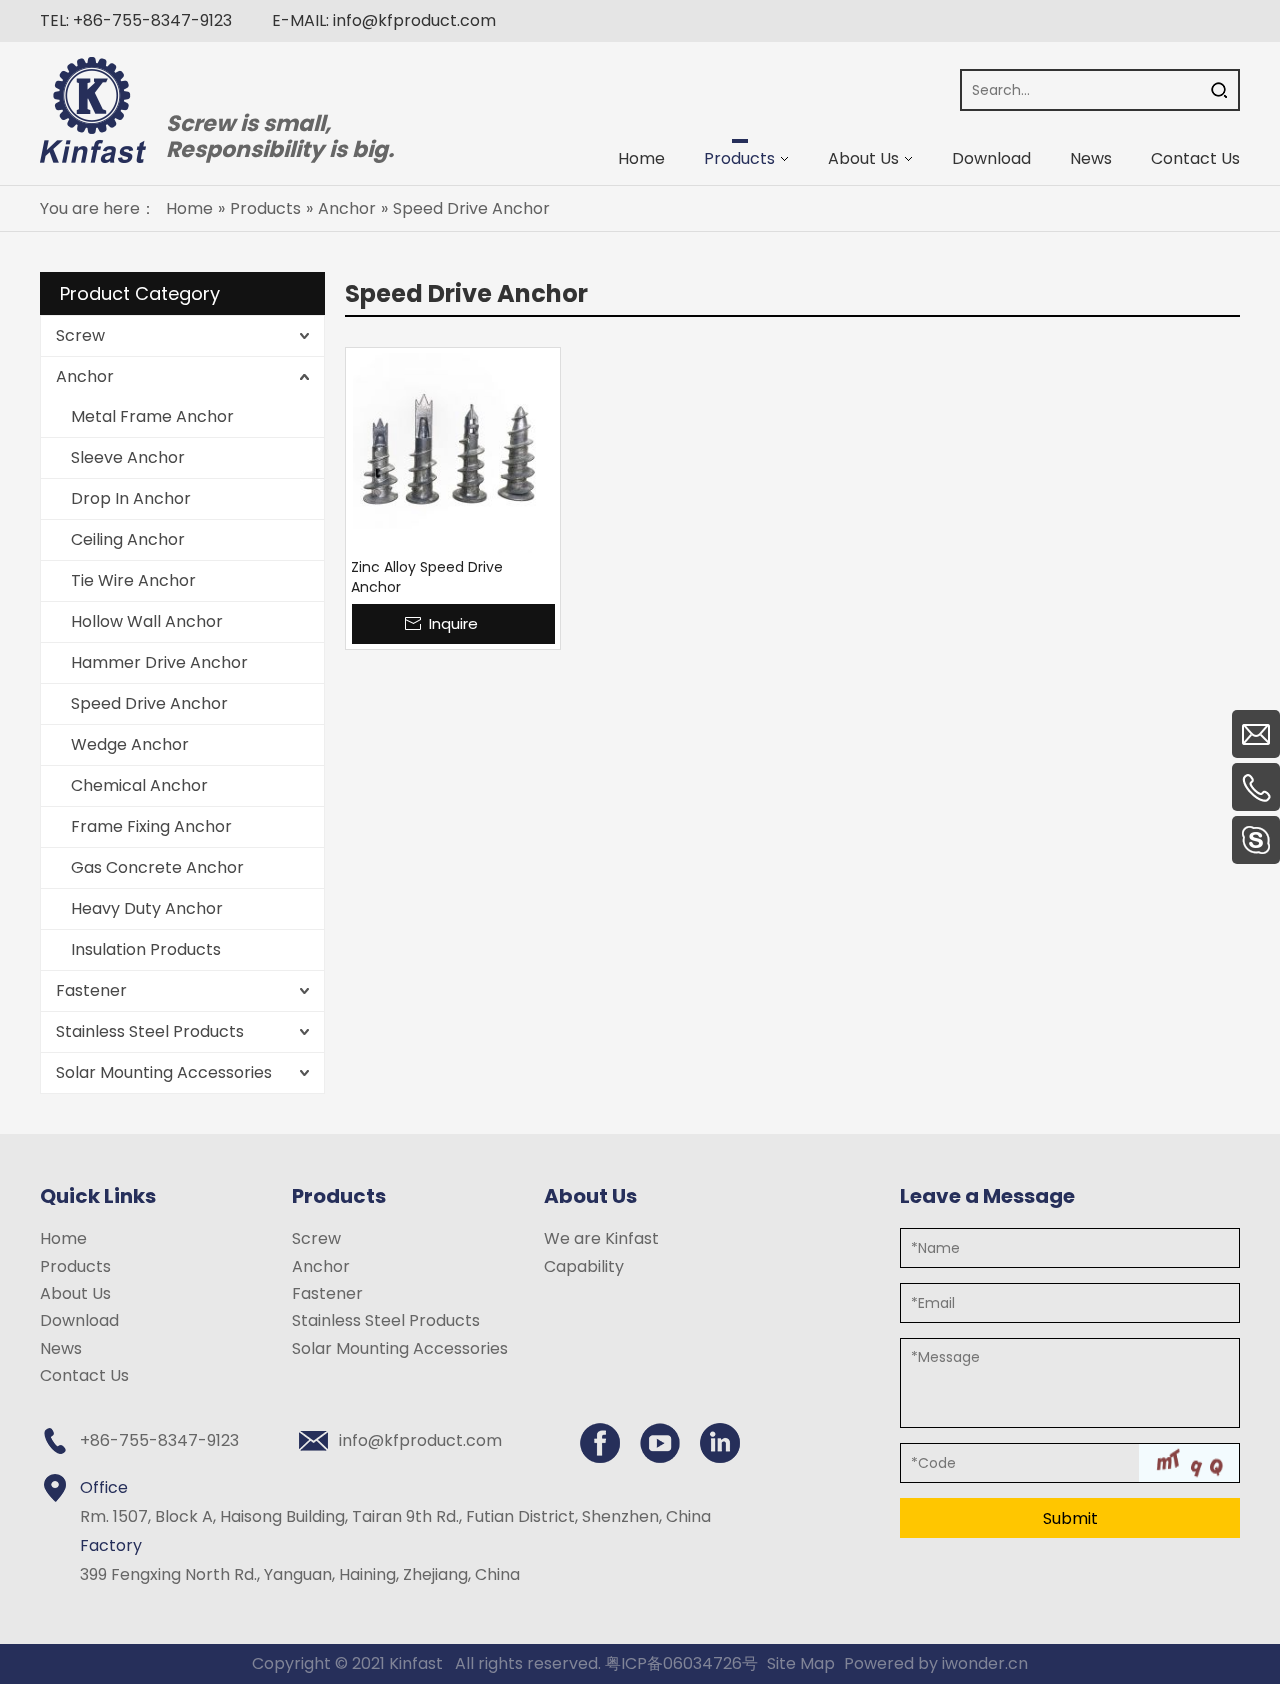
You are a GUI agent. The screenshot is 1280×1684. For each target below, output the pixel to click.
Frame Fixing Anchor (151, 826)
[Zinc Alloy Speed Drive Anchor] (453, 453)
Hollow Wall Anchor (147, 621)
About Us (75, 1293)
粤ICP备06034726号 (681, 1663)
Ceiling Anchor (128, 539)
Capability (584, 1266)
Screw (80, 335)
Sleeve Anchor (128, 457)
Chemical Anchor (139, 785)
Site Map (801, 1663)
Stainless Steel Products (150, 1031)
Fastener (91, 990)
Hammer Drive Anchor (159, 662)
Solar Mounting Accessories (164, 1072)
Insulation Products (146, 949)
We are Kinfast (601, 1238)
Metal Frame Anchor (152, 416)
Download (79, 1320)
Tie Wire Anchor (133, 580)
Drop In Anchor (131, 498)
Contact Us (84, 1375)
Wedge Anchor (130, 744)
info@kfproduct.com (414, 20)
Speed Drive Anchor (149, 703)
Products (75, 1266)
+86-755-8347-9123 (152, 20)
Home (63, 1238)
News (61, 1348)
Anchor (85, 376)
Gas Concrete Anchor (157, 867)
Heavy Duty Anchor (147, 908)
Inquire (453, 623)
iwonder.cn (985, 1663)
